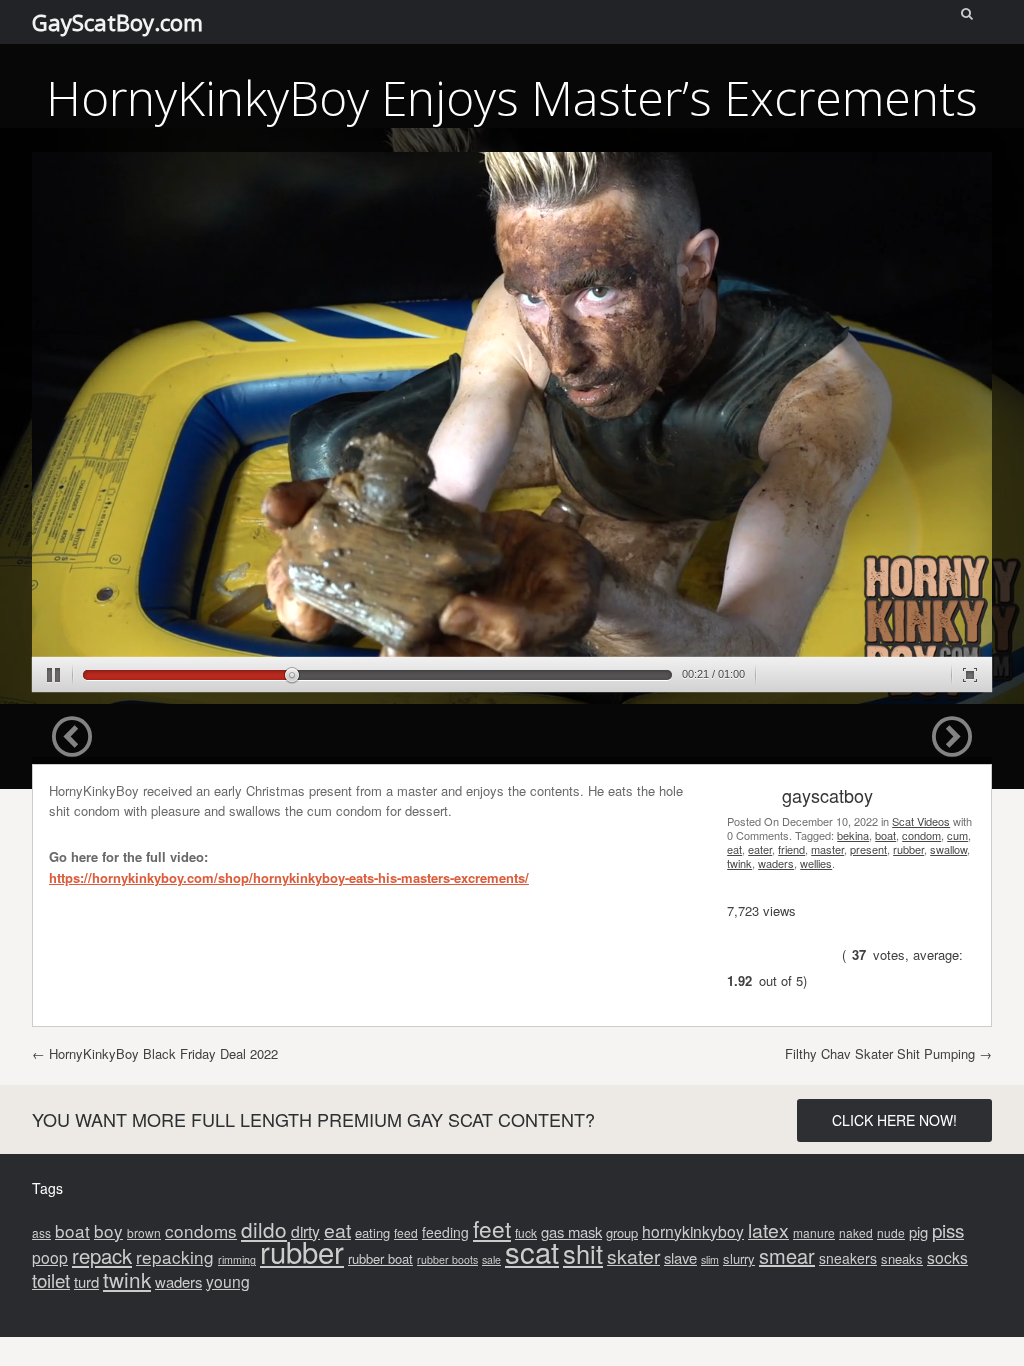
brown (144, 1232)
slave (680, 1257)
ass (41, 1232)
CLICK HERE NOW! (894, 1120)
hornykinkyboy (693, 1231)
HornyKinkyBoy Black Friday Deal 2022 (155, 1053)
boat (885, 835)
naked (856, 1232)
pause (53, 675)
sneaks (902, 1258)
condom (921, 835)
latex (768, 1230)
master (827, 849)
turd (86, 1281)
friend (791, 849)
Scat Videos (921, 821)
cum (957, 835)
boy (108, 1230)
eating (372, 1232)
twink (739, 863)
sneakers (848, 1258)
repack (102, 1255)
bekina (853, 835)
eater (760, 849)
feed (406, 1232)
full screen (970, 675)
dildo (264, 1229)
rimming (237, 1259)
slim (710, 1259)
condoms (201, 1230)
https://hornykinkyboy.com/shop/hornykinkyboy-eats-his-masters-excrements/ (289, 877)
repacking (175, 1256)
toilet (51, 1279)
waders (776, 863)
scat (532, 1251)
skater (633, 1256)
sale (491, 1259)
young (228, 1281)
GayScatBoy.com (117, 22)
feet (492, 1228)
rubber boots (447, 1259)
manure (814, 1232)
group (622, 1232)
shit (583, 1253)
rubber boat (380, 1258)
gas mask (571, 1231)
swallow (948, 849)
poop (50, 1257)
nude (891, 1232)
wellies (816, 863)
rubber (908, 849)
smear (787, 1255)
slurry (739, 1258)
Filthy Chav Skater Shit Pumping (888, 1053)
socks (947, 1257)
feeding (445, 1232)
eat (734, 849)
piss (948, 1229)
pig (918, 1231)
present (868, 849)
